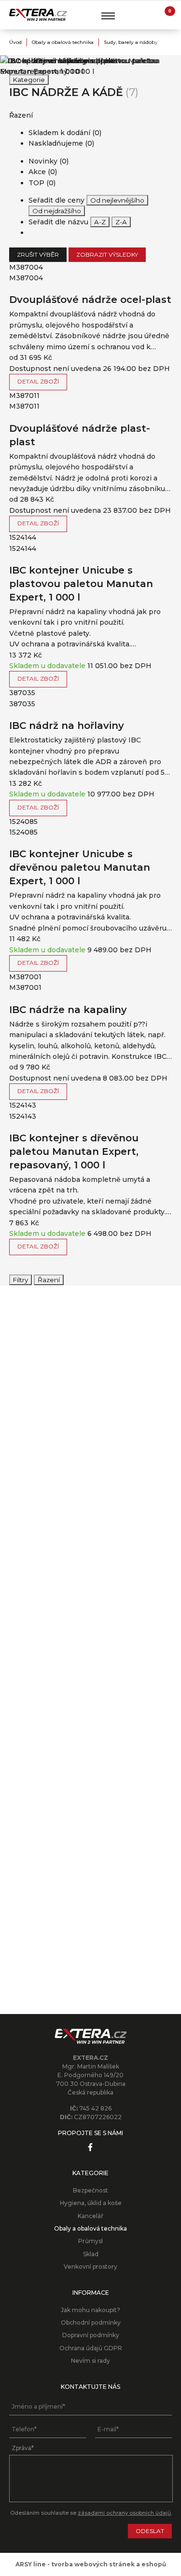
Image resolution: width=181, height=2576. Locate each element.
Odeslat (150, 2531)
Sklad (91, 2254)
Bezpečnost (90, 2190)
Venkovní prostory (90, 2267)
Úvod (15, 42)
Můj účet (146, 15)
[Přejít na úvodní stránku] (38, 15)
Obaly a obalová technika (63, 42)
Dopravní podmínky (91, 2335)
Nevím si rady (90, 2361)
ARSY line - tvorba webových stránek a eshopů (91, 2564)
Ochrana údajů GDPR (91, 2348)
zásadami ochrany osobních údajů (124, 2513)
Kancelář (90, 2216)
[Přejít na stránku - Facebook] (90, 2147)
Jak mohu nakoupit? (90, 2310)
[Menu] (108, 16)
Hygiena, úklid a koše (91, 2203)
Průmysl (90, 2241)
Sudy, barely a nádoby (131, 42)
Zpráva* (23, 2448)
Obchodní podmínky (91, 2323)
